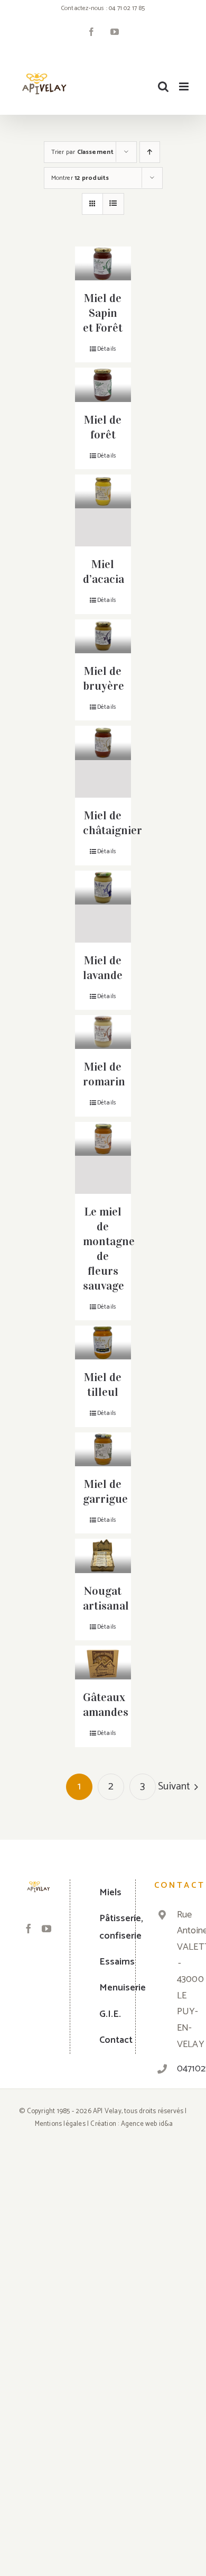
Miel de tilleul (103, 1385)
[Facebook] (29, 1929)
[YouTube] (46, 1929)
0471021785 (180, 2069)
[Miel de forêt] (103, 385)
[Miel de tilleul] (103, 1342)
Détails (107, 349)
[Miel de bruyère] (103, 636)
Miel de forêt (103, 427)
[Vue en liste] (113, 204)
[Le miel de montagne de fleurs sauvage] (103, 1158)
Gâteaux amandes (106, 1705)
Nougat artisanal (106, 1598)
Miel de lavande (103, 968)
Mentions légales (60, 2124)
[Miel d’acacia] (103, 510)
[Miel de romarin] (103, 1032)
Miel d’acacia (104, 572)
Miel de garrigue (105, 1491)
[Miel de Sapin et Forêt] (103, 263)
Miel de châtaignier (113, 823)
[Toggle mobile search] (163, 86)
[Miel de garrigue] (103, 1449)
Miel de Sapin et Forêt (103, 313)
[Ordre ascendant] (150, 152)
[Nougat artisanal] (103, 1556)
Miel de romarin (104, 1074)
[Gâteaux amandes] (103, 1662)
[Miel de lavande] (103, 907)
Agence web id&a (147, 2124)
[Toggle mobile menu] (185, 86)
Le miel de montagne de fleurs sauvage (109, 1249)
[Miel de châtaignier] (103, 762)
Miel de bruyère (104, 678)
